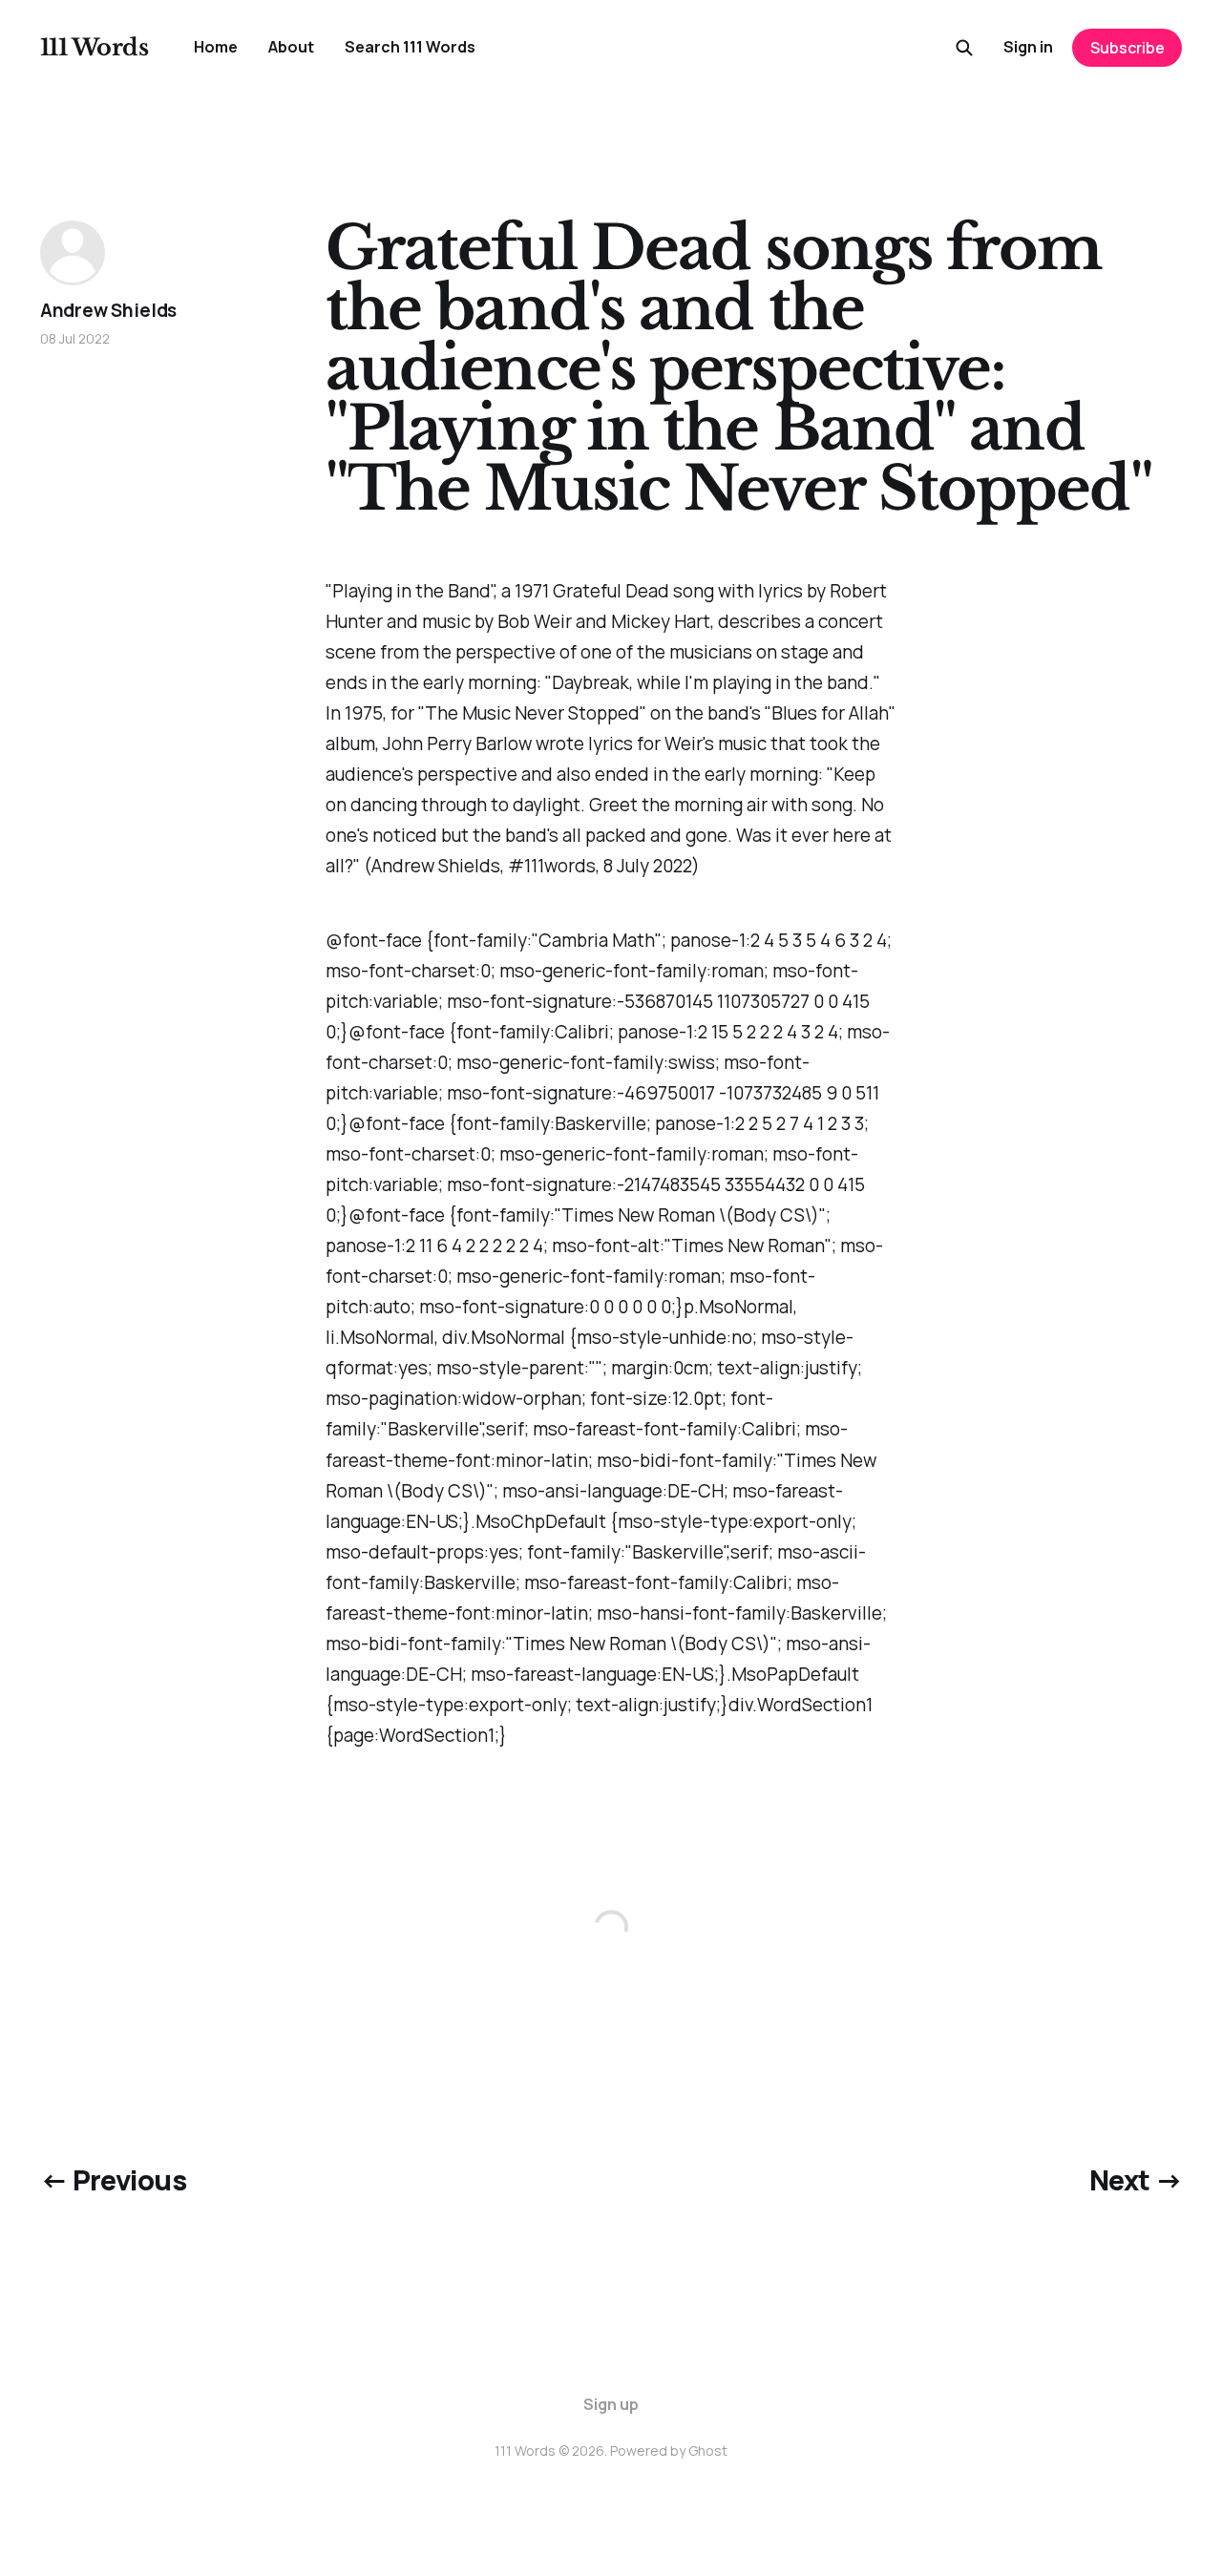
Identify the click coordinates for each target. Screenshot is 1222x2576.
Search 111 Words (410, 47)
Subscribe (1127, 48)
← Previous (113, 2180)
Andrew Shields (108, 310)
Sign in (1028, 47)
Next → (1136, 2180)
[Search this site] (964, 48)
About (291, 47)
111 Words (95, 48)
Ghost (708, 2450)
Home (216, 47)
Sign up (611, 2404)
